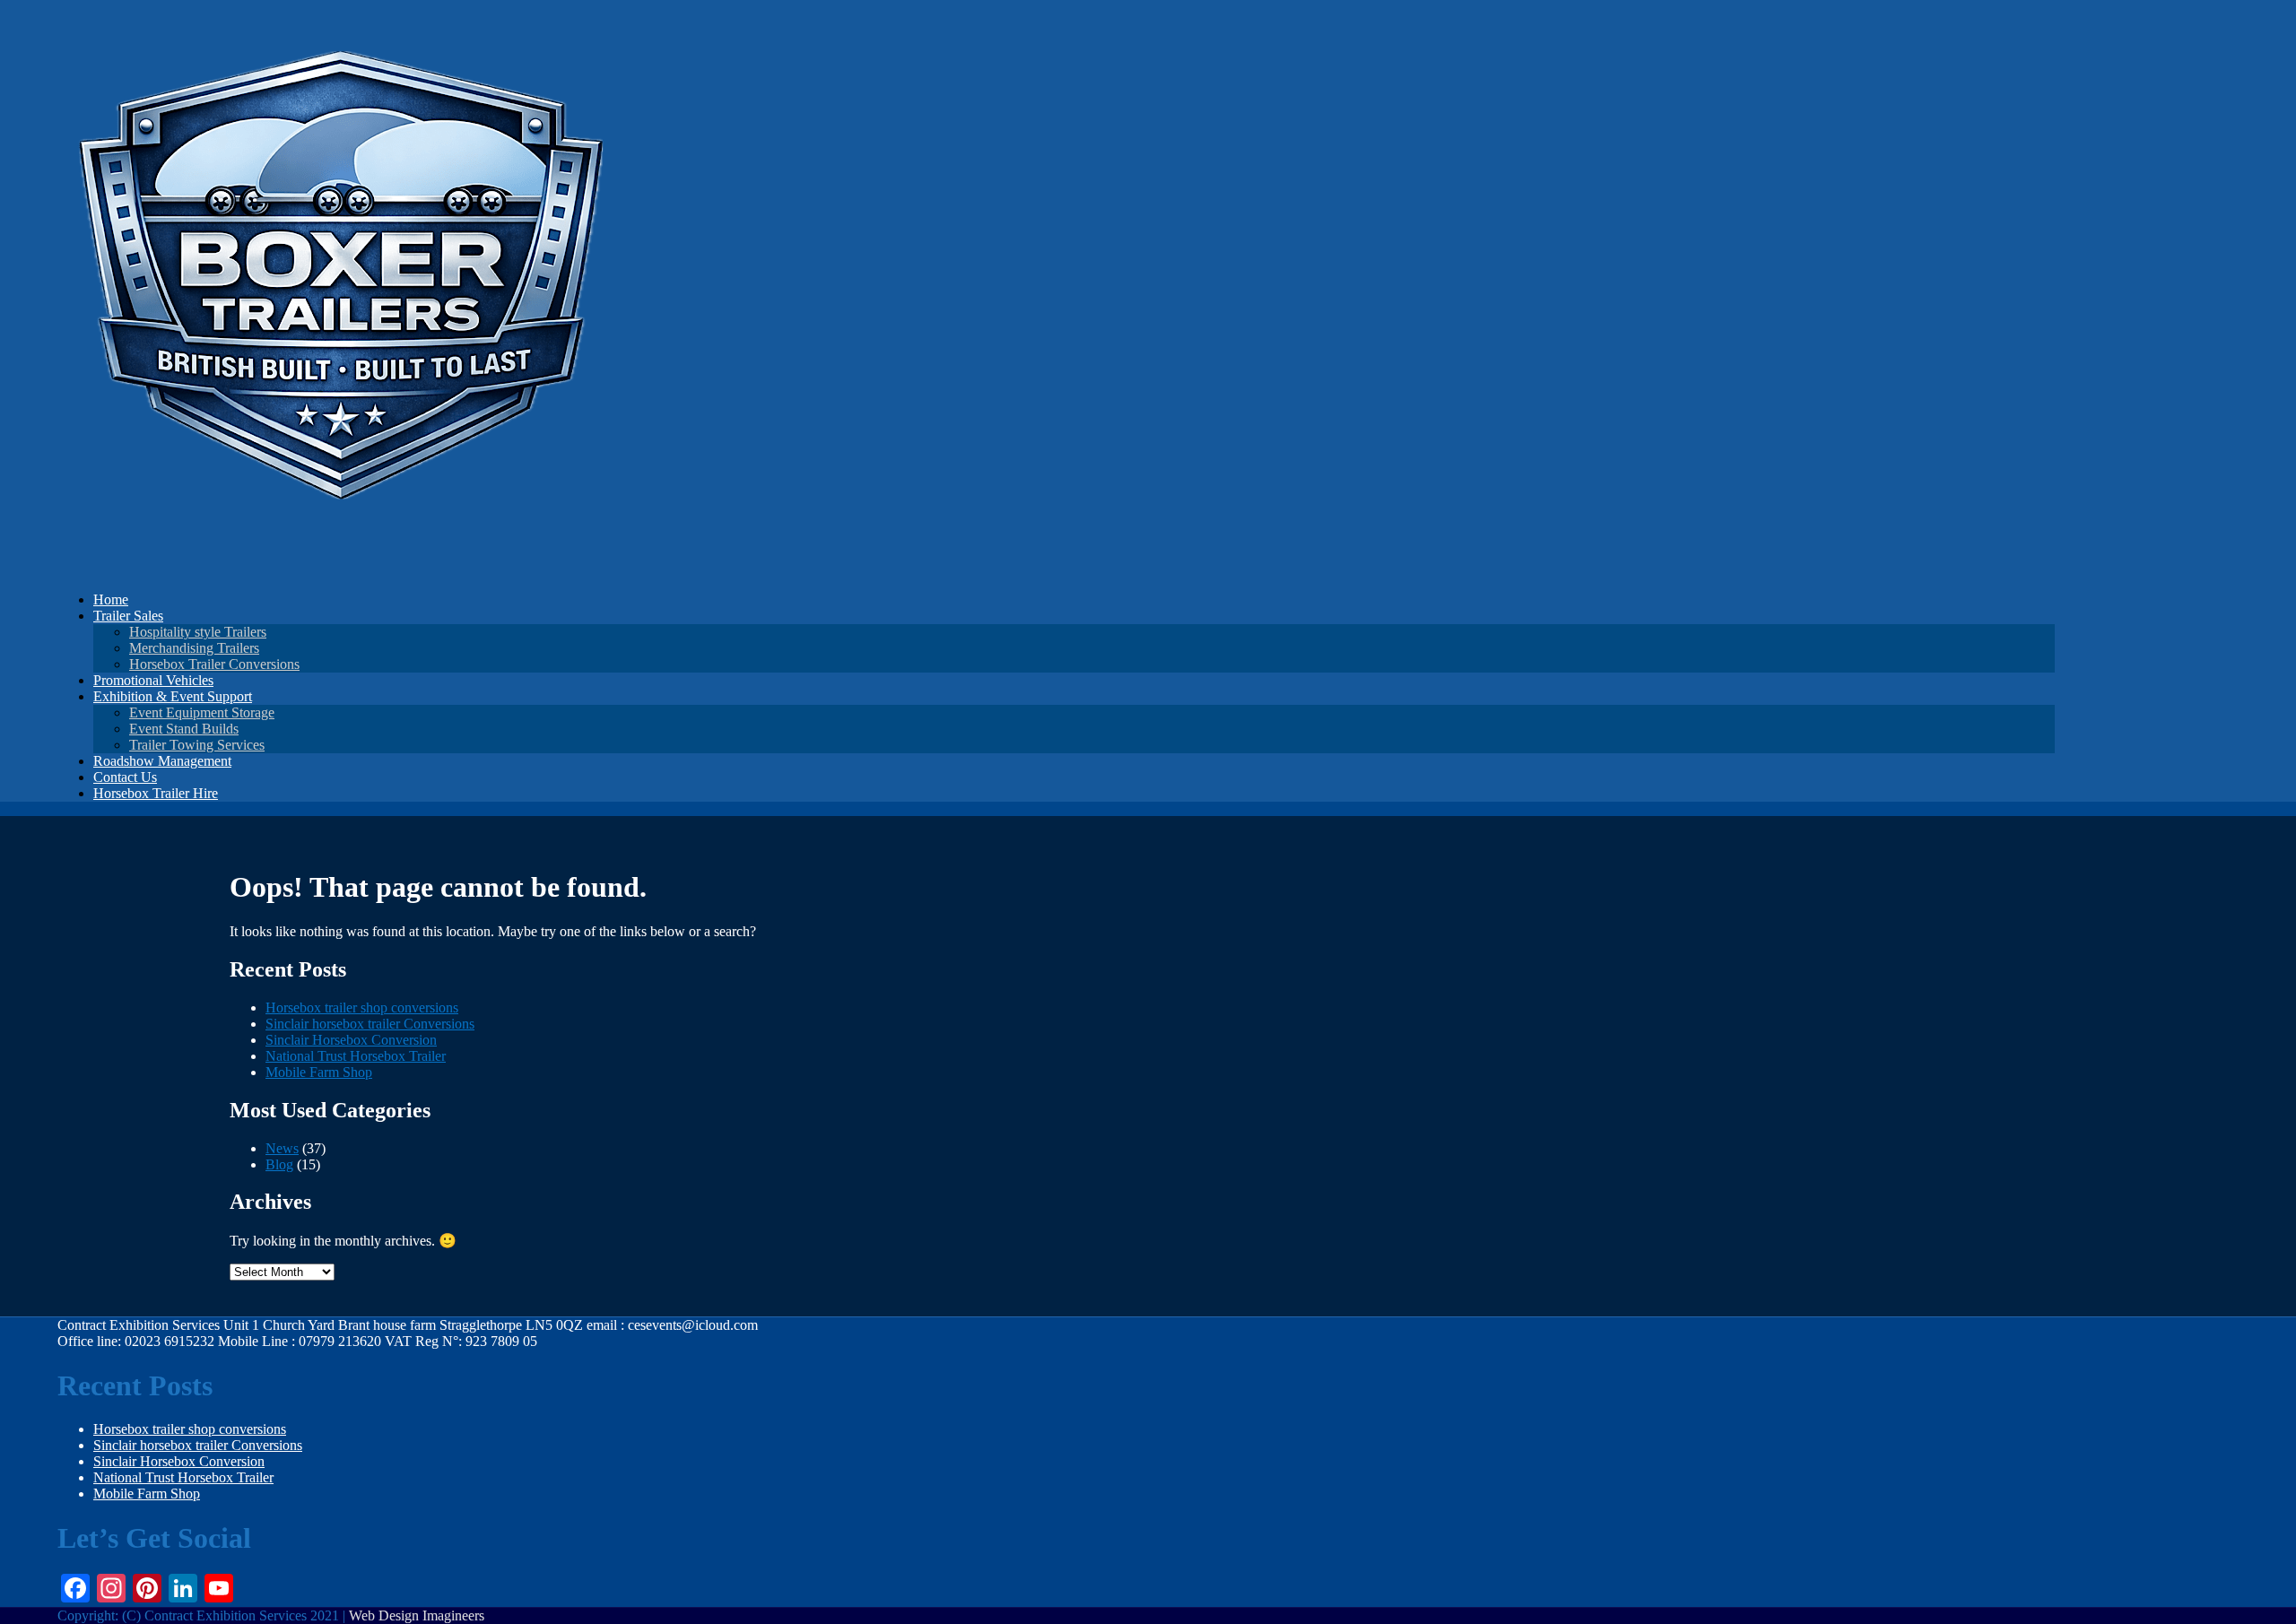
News (282, 1148)
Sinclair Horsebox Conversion (351, 1040)
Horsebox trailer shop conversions (362, 1007)
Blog (279, 1164)
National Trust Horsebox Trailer (356, 1056)
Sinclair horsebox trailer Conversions (370, 1024)
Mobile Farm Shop (319, 1072)
